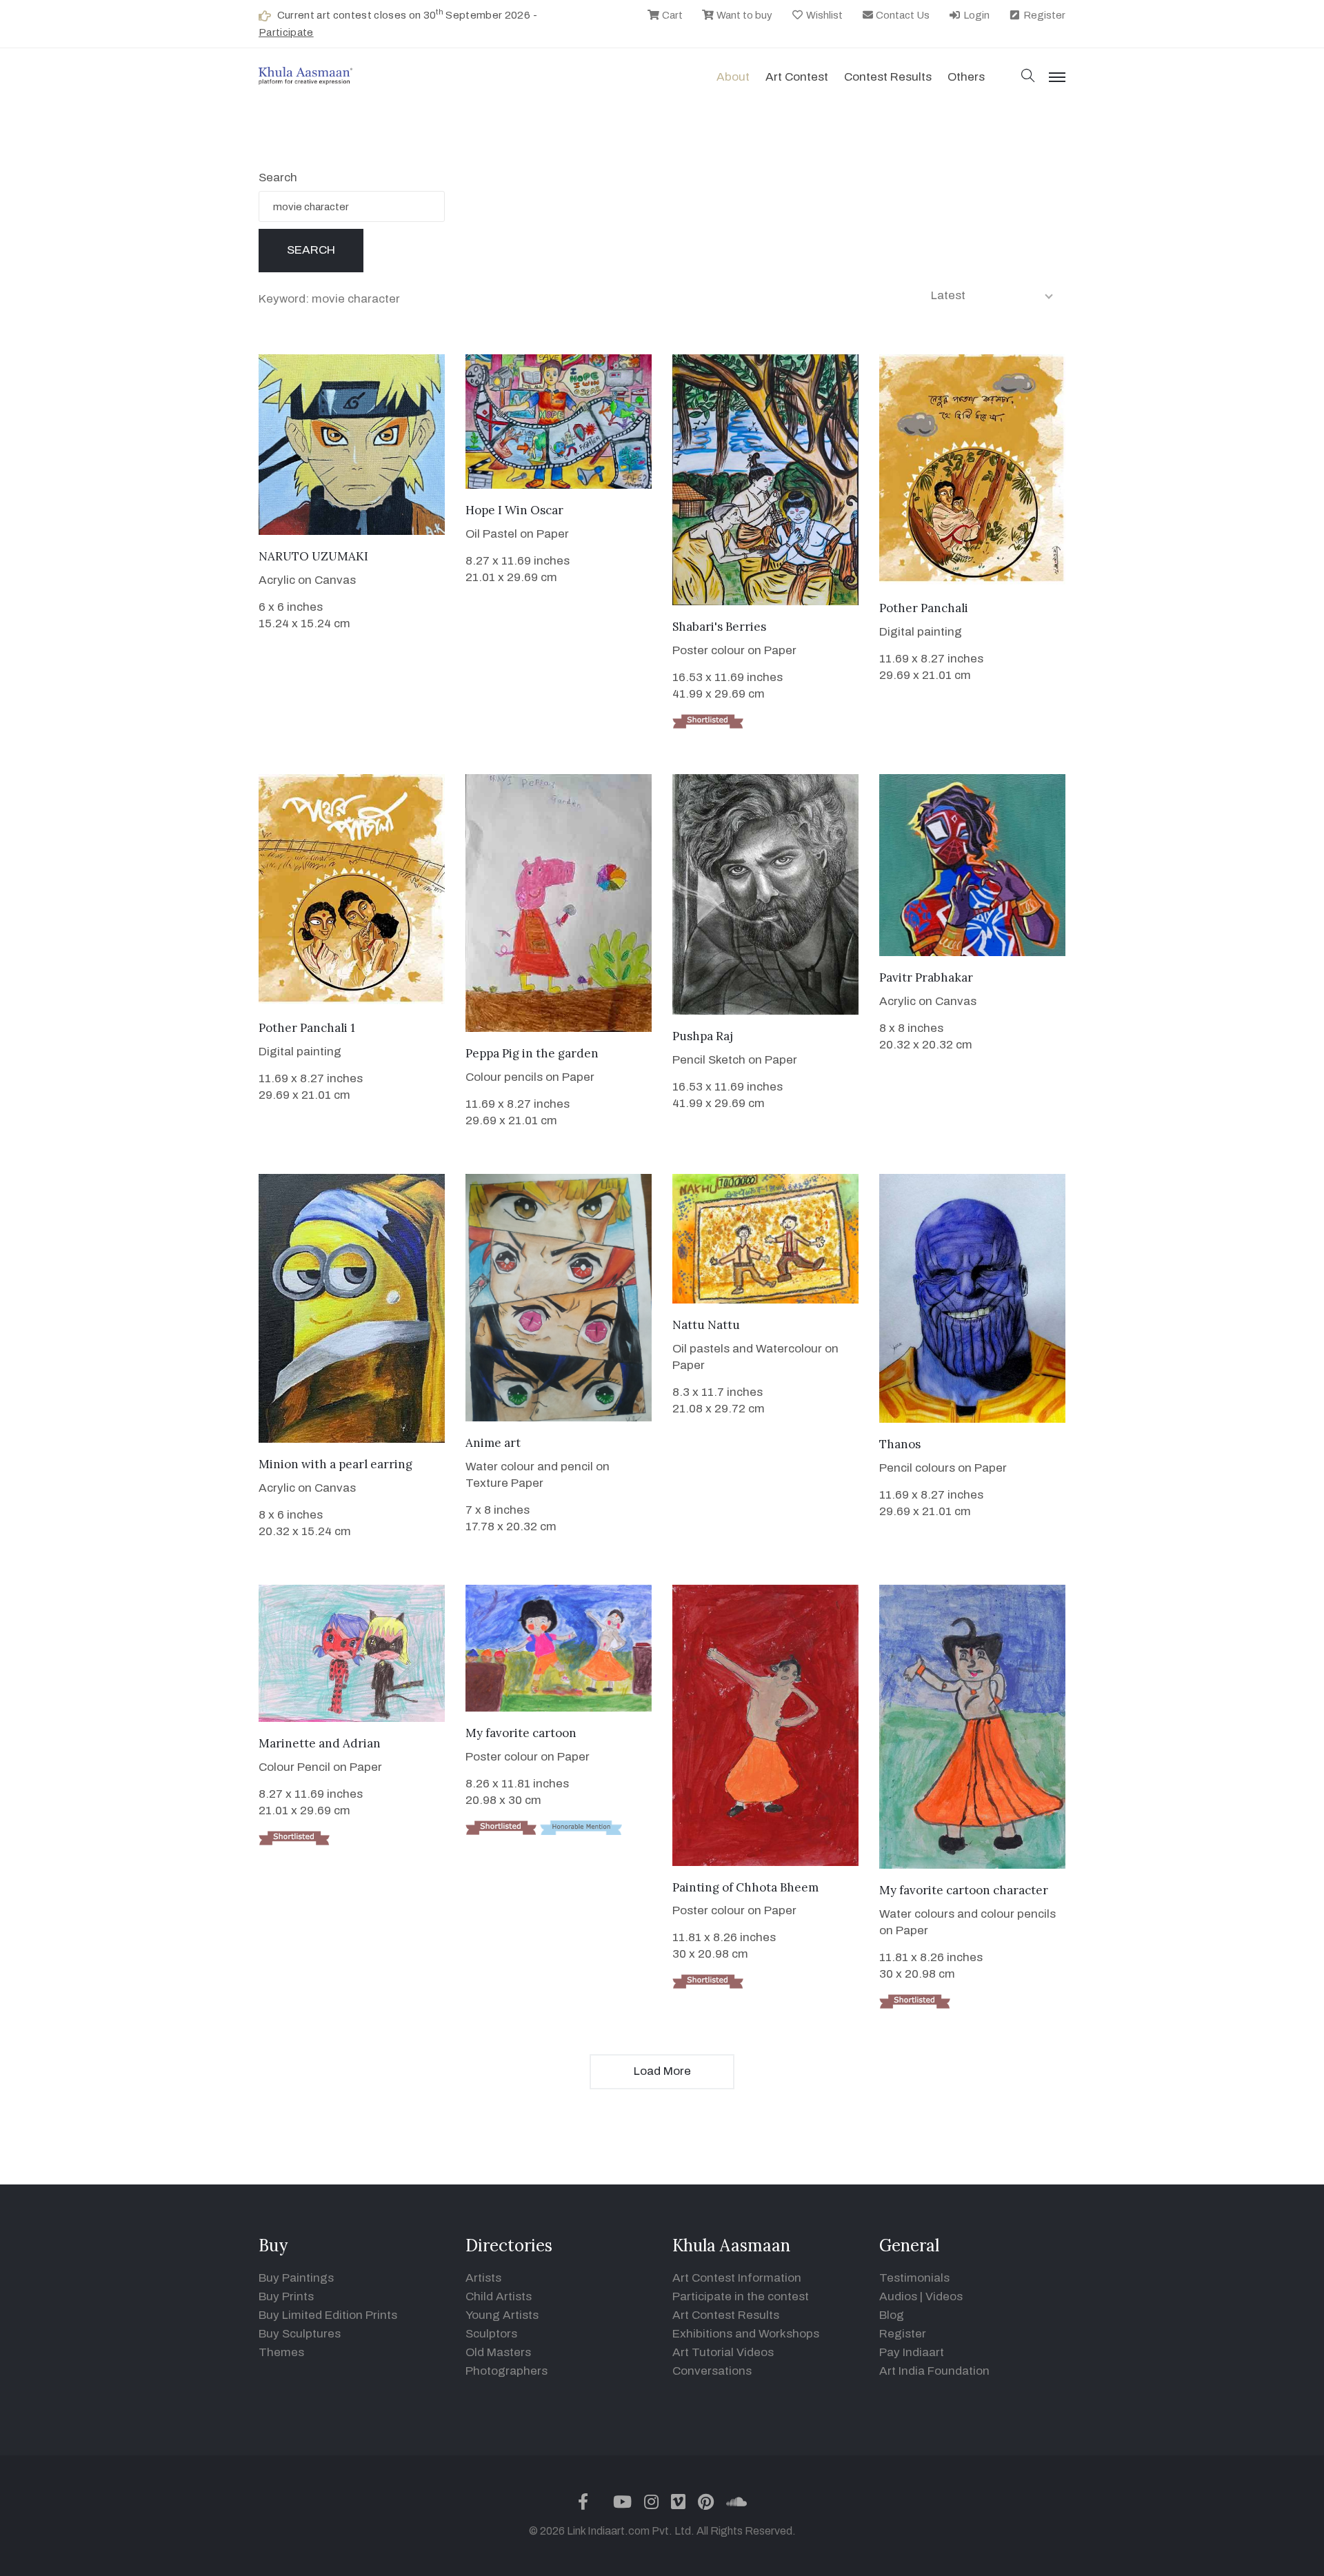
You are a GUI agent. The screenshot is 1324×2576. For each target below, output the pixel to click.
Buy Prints (286, 2296)
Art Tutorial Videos (723, 2352)
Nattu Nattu (706, 1325)
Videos (944, 2296)
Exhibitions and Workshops (746, 2334)
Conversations (712, 2371)
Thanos (900, 1444)
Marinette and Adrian (320, 1743)
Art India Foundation (934, 2371)
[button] (1028, 77)
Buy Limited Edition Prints (328, 2315)
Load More (662, 2071)
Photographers (506, 2371)
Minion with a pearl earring (335, 1464)
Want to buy (743, 15)
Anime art (493, 1443)
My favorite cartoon (521, 1733)
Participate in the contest (741, 2296)
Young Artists (502, 2315)
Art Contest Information (737, 2278)
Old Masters (498, 2352)
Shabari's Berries (719, 627)
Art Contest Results (726, 2315)
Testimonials (914, 2278)
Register (1043, 15)
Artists (483, 2278)
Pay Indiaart (912, 2352)
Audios (898, 2296)
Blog (892, 2315)
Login (975, 15)
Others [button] (966, 77)
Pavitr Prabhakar (926, 977)
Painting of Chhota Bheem (745, 1887)
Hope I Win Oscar (514, 510)
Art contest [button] (797, 77)
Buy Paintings (296, 2278)
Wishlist (823, 15)
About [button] (733, 77)
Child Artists (499, 2296)
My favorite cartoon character (964, 1890)
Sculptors (491, 2334)
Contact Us (902, 15)
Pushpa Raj (703, 1036)
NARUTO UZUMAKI (313, 556)
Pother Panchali (924, 608)
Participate (286, 32)
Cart (671, 15)
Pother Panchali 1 (307, 1028)
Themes (281, 2352)
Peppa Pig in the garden (532, 1053)
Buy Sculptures (300, 2334)
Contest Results (888, 77)
